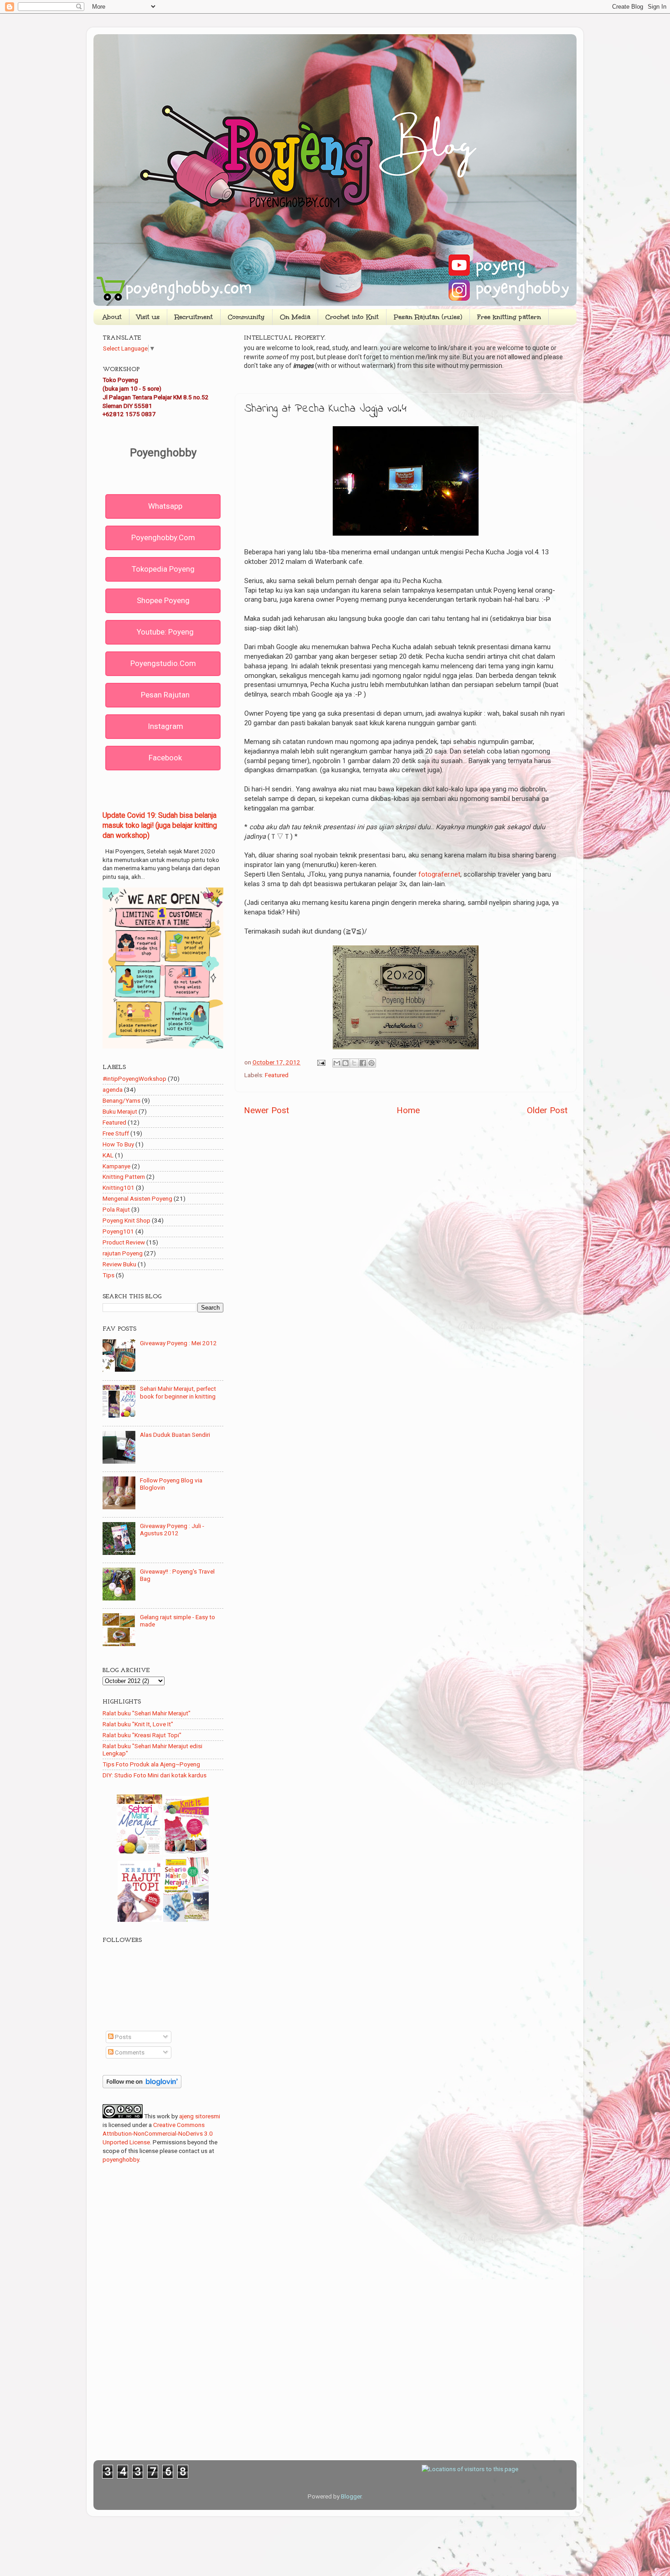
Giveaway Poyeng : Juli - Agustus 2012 (172, 1529)
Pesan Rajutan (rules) (428, 317)
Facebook (165, 758)
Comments (129, 2052)
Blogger (351, 2496)
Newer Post (266, 1110)
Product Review (124, 1242)
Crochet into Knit (352, 317)
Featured (277, 1075)
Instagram (165, 726)
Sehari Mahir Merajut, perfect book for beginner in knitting (178, 1392)
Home (408, 1110)
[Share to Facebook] (363, 1063)
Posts (122, 2037)
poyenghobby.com (163, 537)
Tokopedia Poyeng (163, 569)
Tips (108, 1275)
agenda (113, 1089)
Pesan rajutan (165, 695)
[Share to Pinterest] (371, 1063)
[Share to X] (354, 1063)
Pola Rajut (116, 1209)
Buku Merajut (120, 1111)
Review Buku (119, 1264)
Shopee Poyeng (163, 600)
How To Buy (118, 1144)
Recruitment (194, 317)
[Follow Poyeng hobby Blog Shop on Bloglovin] (142, 2086)
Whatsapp (165, 506)
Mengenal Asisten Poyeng (137, 1198)
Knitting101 (119, 1187)
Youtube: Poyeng (165, 632)
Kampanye (116, 1166)
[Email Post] (320, 1062)
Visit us (148, 317)
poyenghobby (121, 2159)
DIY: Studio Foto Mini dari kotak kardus (155, 1775)
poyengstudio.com (163, 663)
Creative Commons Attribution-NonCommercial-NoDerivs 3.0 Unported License (158, 2133)
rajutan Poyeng (123, 1253)
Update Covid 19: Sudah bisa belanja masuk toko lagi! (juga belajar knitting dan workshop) (160, 825)
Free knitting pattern (509, 317)
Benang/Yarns (121, 1100)
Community (246, 317)
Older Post (547, 1110)
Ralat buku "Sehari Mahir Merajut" (147, 1713)
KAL (108, 1155)
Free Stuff (116, 1133)
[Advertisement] (406, 1194)
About (112, 317)
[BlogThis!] (345, 1063)
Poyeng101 (118, 1231)
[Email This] (337, 1063)
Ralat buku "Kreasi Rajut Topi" (142, 1735)
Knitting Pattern (124, 1177)
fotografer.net (439, 874)
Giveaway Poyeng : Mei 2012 (178, 1343)
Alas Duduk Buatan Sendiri (175, 1435)
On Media (295, 317)
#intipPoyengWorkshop (134, 1079)
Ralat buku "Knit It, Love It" (138, 1724)
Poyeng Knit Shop (126, 1220)
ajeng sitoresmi (200, 2116)
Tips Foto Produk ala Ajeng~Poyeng (151, 1764)
